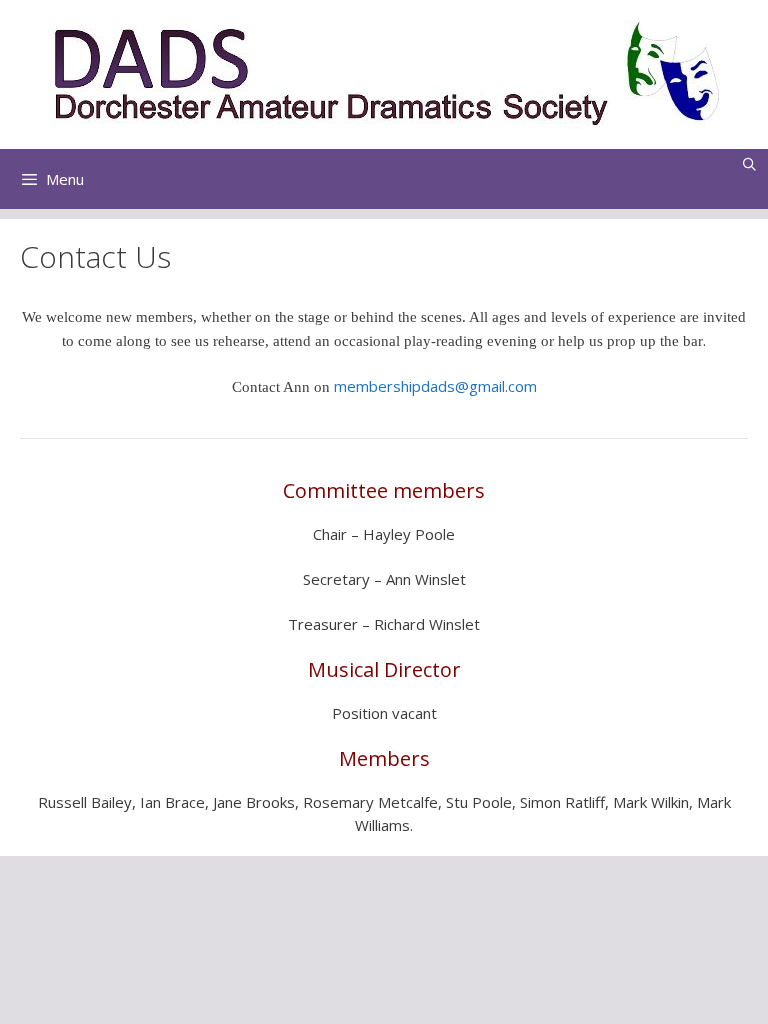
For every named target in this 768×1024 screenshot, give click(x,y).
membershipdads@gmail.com (435, 386)
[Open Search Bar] (749, 164)
